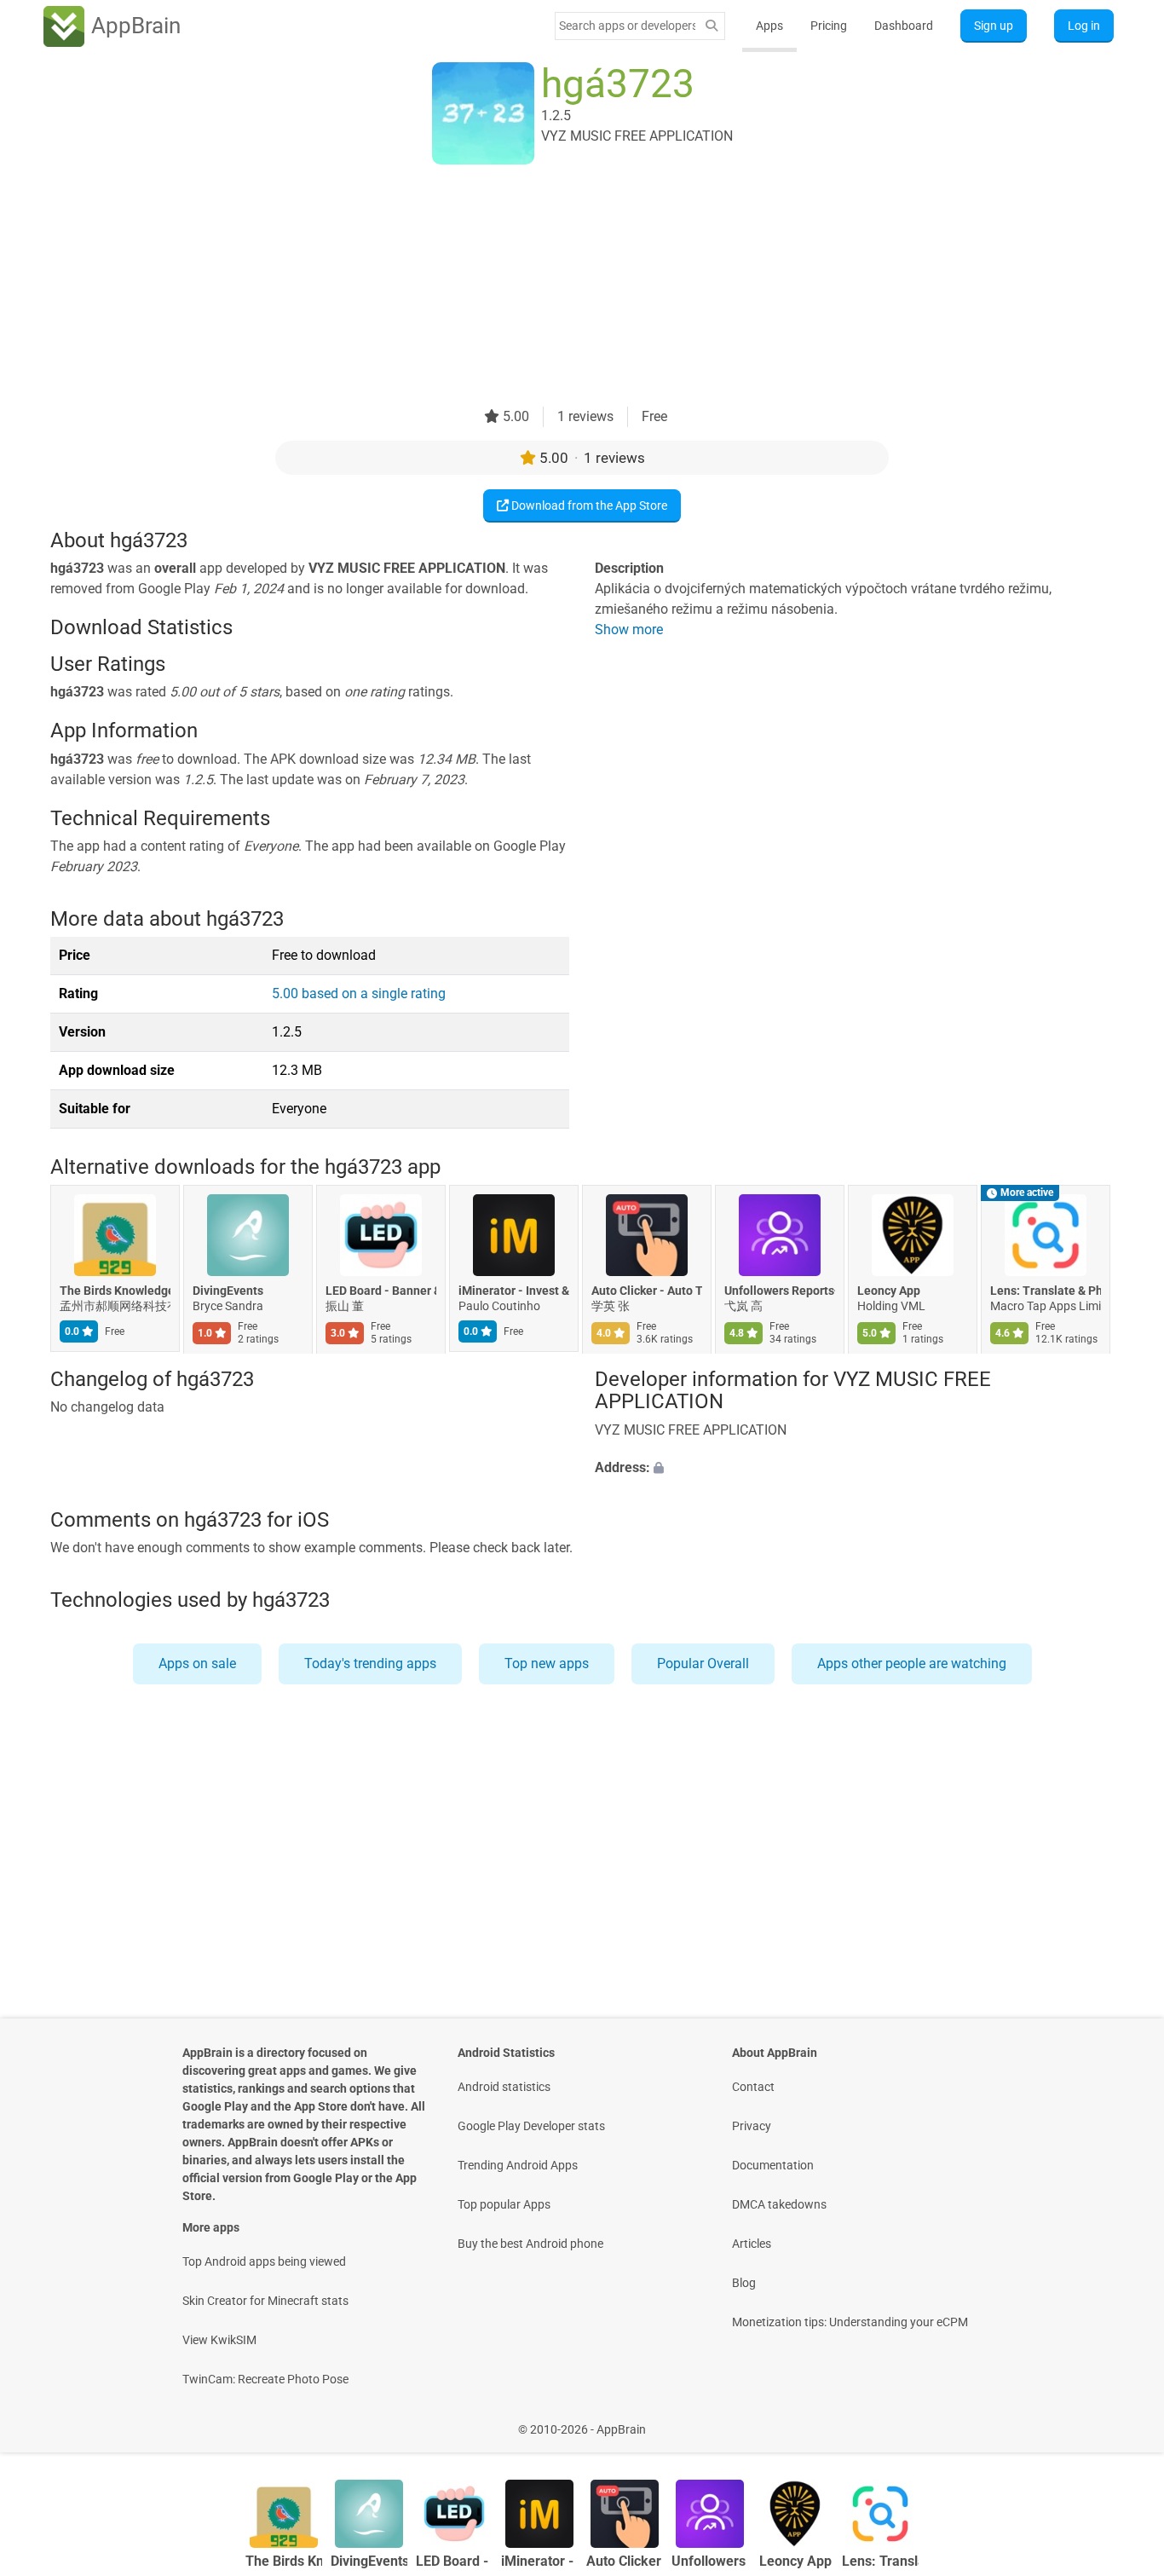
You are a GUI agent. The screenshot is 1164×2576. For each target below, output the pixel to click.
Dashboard (904, 26)
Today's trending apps (370, 1663)
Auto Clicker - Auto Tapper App (647, 1291)
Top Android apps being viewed (264, 2261)
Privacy (752, 2126)
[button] (854, 1468)
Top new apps (547, 1663)
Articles (752, 2244)
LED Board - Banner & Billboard (381, 1291)
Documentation (773, 2165)
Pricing (829, 26)
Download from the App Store (588, 505)
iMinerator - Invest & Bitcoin (514, 1291)
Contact (753, 2087)
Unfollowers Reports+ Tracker (780, 1291)
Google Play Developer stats (531, 2126)
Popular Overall (703, 1663)
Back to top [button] (1121, 2420)
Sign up (994, 26)
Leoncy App (889, 1291)
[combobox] (627, 26)
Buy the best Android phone (530, 2244)
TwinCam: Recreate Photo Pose (265, 2379)
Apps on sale (197, 1663)
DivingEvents (228, 1291)
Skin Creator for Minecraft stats (265, 2301)
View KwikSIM (219, 2340)
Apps (769, 26)
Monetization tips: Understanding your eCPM (850, 2322)
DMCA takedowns (779, 2204)
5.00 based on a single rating (359, 993)
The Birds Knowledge (115, 1291)
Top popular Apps (504, 2204)
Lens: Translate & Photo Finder (1046, 1291)
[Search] (712, 26)
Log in (1084, 26)
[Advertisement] (562, 287)
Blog (744, 2283)
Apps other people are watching (912, 1663)
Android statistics (504, 2087)
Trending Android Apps (518, 2165)
